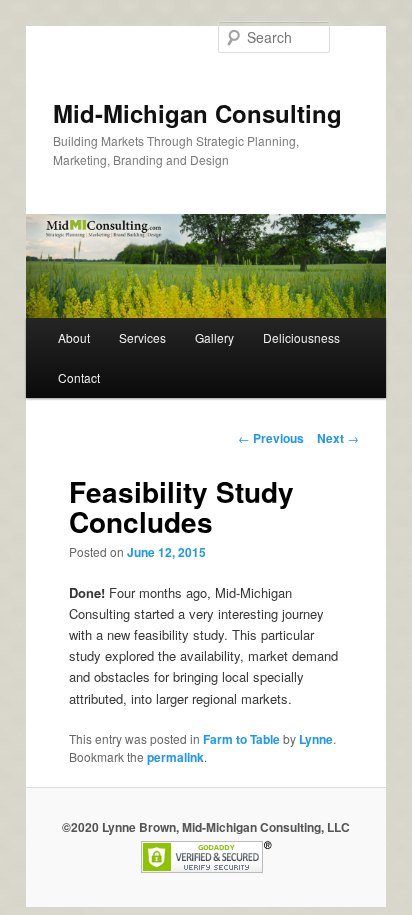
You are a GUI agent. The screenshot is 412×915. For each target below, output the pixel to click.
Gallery (214, 337)
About (74, 337)
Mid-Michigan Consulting (197, 113)
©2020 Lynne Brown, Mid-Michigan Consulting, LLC (206, 827)
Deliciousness (301, 337)
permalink (175, 757)
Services (142, 337)
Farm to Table (241, 739)
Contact (79, 377)
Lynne (316, 739)
